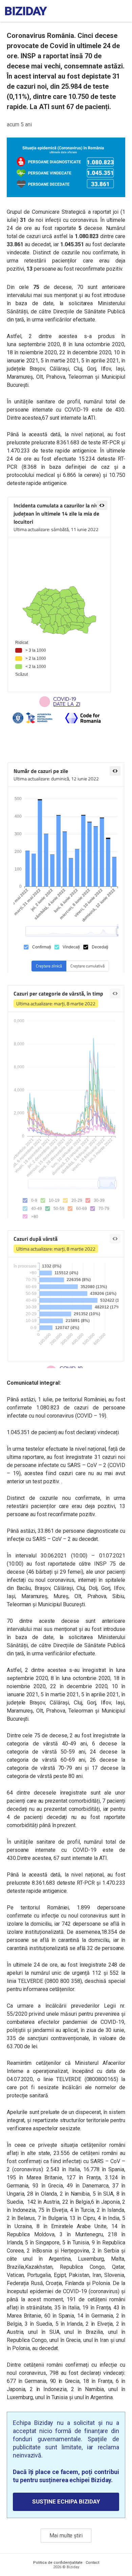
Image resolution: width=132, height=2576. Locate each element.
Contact (92, 2563)
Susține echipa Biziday (66, 2501)
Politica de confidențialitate (58, 2563)
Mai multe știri (66, 2536)
